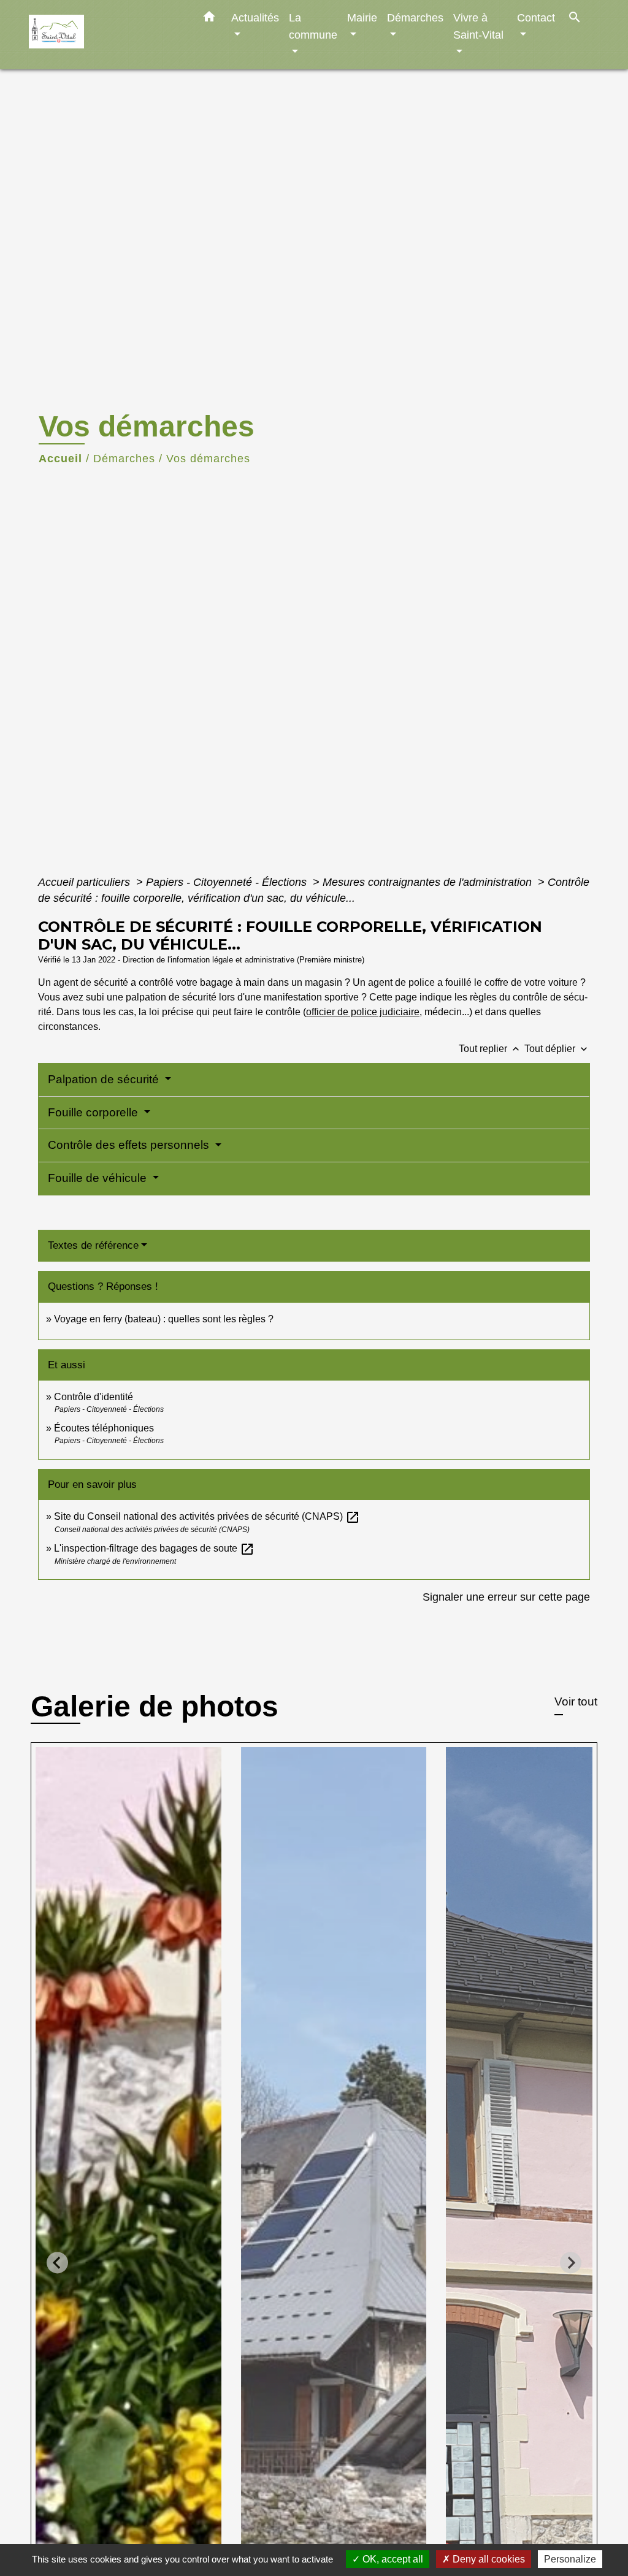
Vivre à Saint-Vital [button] (478, 26)
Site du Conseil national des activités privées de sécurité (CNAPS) (207, 1516)
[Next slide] (571, 2262)
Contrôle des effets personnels (130, 1145)
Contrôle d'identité (94, 1397)
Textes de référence (93, 1245)
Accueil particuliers (86, 882)
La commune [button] (313, 26)
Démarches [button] (415, 17)
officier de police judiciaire (363, 1012)
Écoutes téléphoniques (104, 1428)
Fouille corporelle (94, 1112)
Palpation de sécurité (105, 1079)
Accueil (60, 459)
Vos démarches (208, 459)
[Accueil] (105, 35)
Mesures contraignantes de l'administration (429, 882)
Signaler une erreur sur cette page (506, 1597)
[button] (209, 19)
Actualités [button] (255, 17)
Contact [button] (536, 17)
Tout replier (490, 1049)
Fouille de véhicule (99, 1178)
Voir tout (576, 1701)
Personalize (570, 2559)
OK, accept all (392, 2559)
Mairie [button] (362, 17)
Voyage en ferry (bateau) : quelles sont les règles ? (164, 1319)
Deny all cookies (488, 2559)
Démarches (124, 459)
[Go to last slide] (57, 2262)
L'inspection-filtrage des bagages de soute (154, 1548)
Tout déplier (557, 1049)
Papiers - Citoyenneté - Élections (228, 882)
